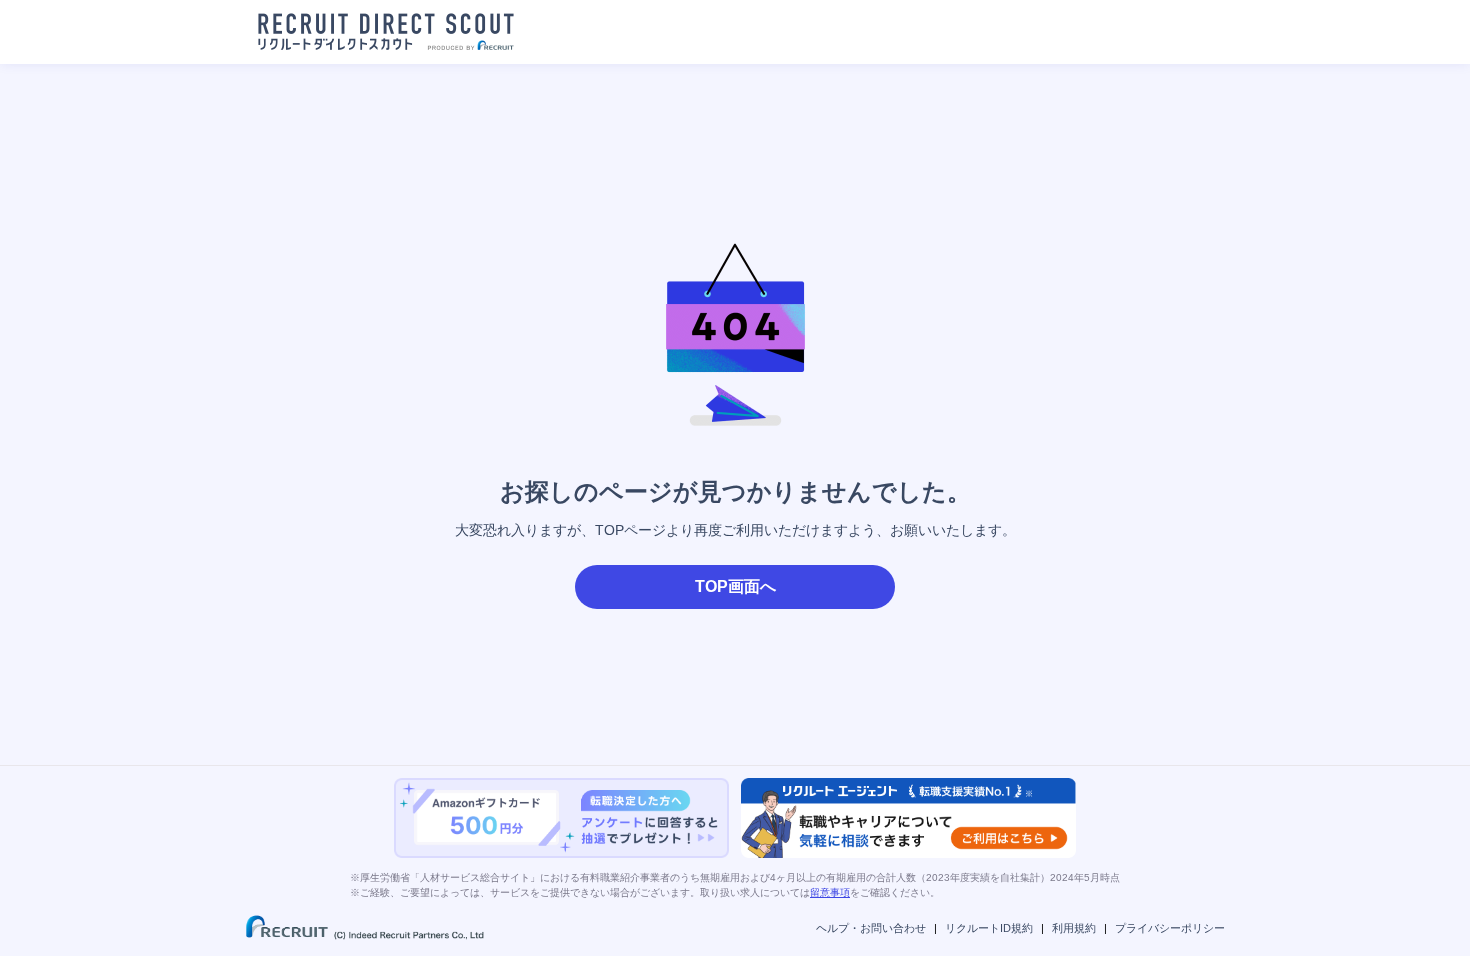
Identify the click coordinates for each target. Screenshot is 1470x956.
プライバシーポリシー (1170, 928)
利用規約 (1074, 928)
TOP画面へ (735, 586)
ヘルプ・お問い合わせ (871, 928)
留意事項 (830, 892)
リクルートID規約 (989, 928)
